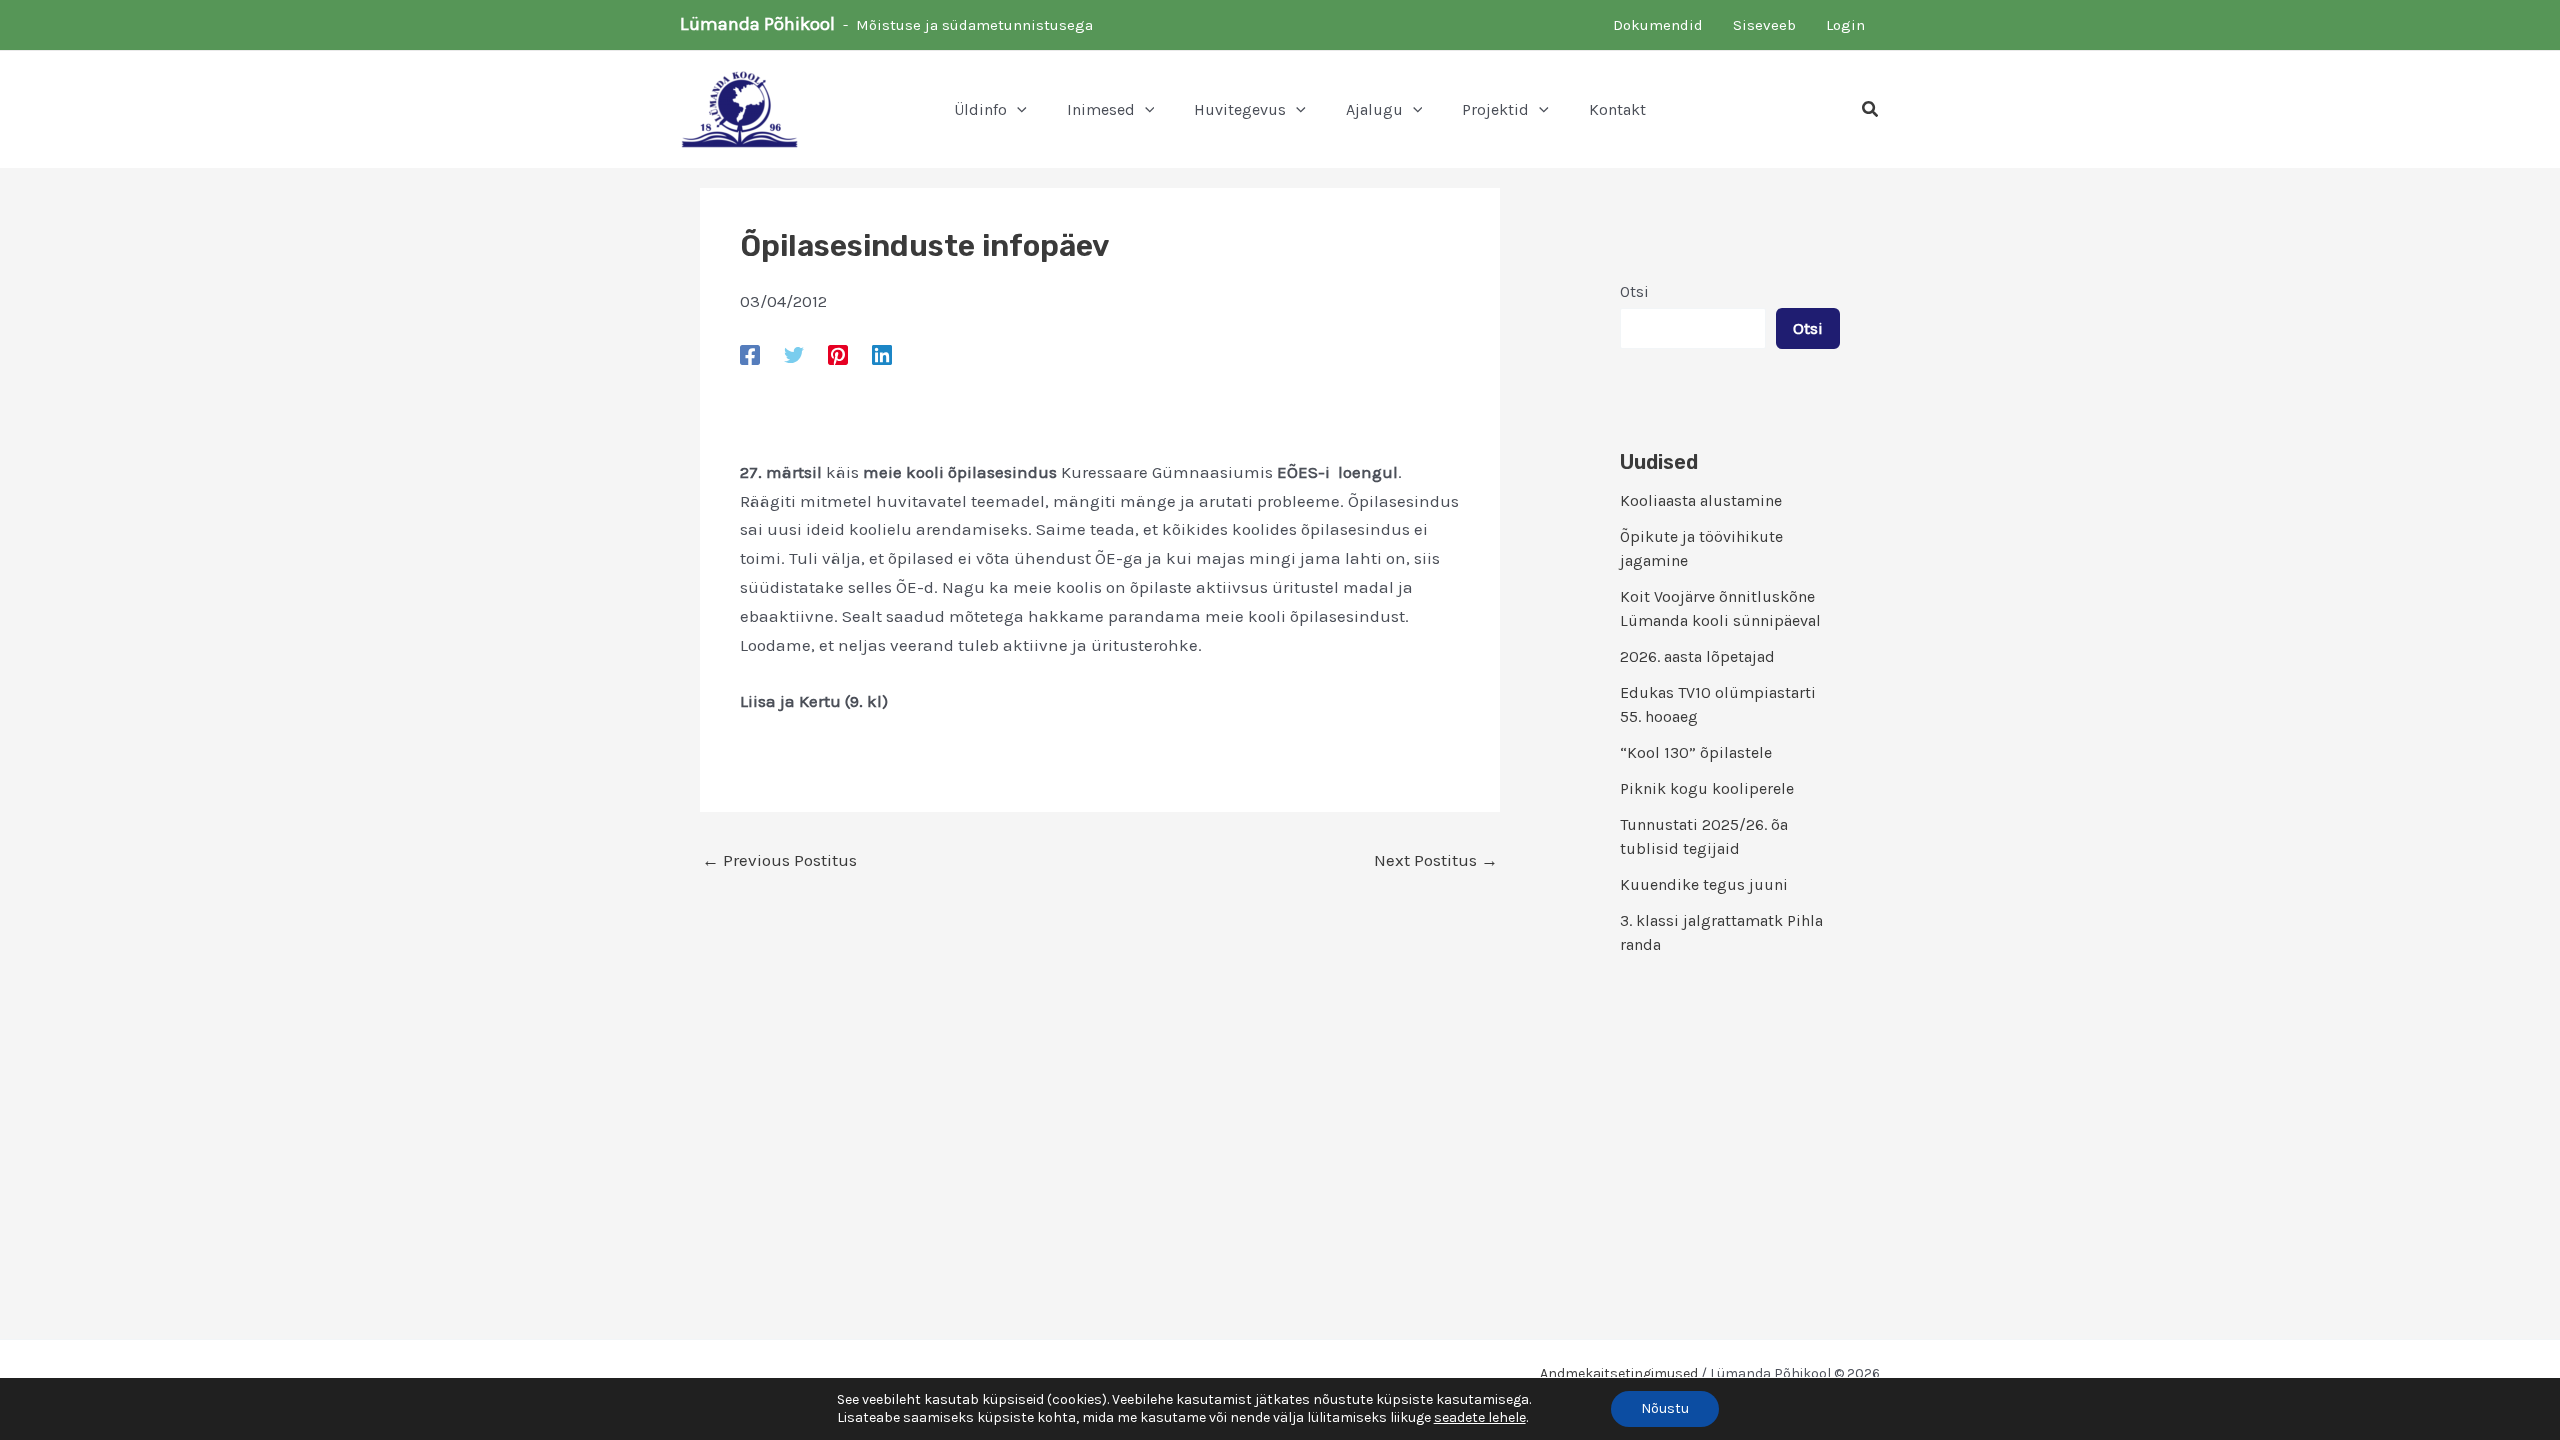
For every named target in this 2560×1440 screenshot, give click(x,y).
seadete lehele (1480, 1417)
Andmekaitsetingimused (1619, 1373)
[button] (1017, 110)
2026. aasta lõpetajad (1697, 656)
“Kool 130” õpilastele (1696, 752)
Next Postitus (1436, 860)
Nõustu (1665, 1408)
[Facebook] (750, 354)
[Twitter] (794, 354)
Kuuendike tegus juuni (1704, 884)
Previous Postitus (779, 860)
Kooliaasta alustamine (1701, 500)
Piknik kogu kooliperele (1707, 788)
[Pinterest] (838, 354)
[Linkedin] (882, 354)
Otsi (1634, 291)
